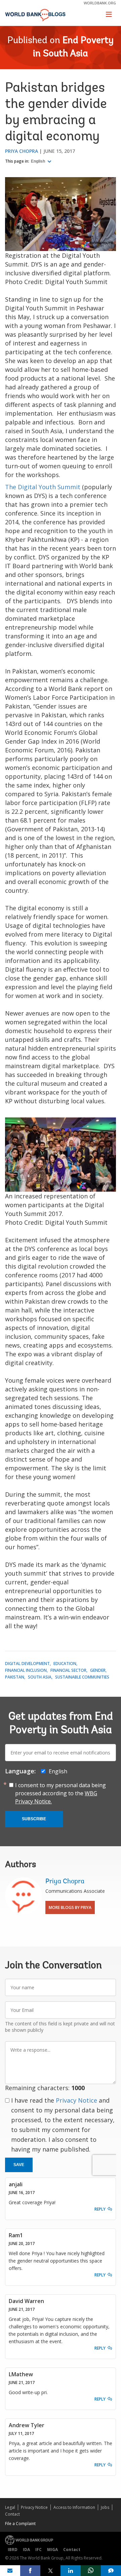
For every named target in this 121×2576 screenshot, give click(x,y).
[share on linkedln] (71, 2571)
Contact (12, 2514)
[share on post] (50, 2571)
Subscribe (34, 1819)
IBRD (13, 2550)
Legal (10, 2507)
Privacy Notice (76, 2100)
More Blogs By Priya (70, 1907)
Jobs (105, 2507)
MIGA (52, 2550)
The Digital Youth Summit (43, 487)
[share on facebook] (30, 2571)
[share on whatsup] (91, 2571)
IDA (26, 2550)
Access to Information (74, 2507)
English (38, 161)
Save (19, 2165)
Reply (100, 2209)
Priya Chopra (22, 151)
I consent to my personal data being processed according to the (61, 1793)
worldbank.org (100, 3)
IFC (38, 2550)
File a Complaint (20, 2524)
